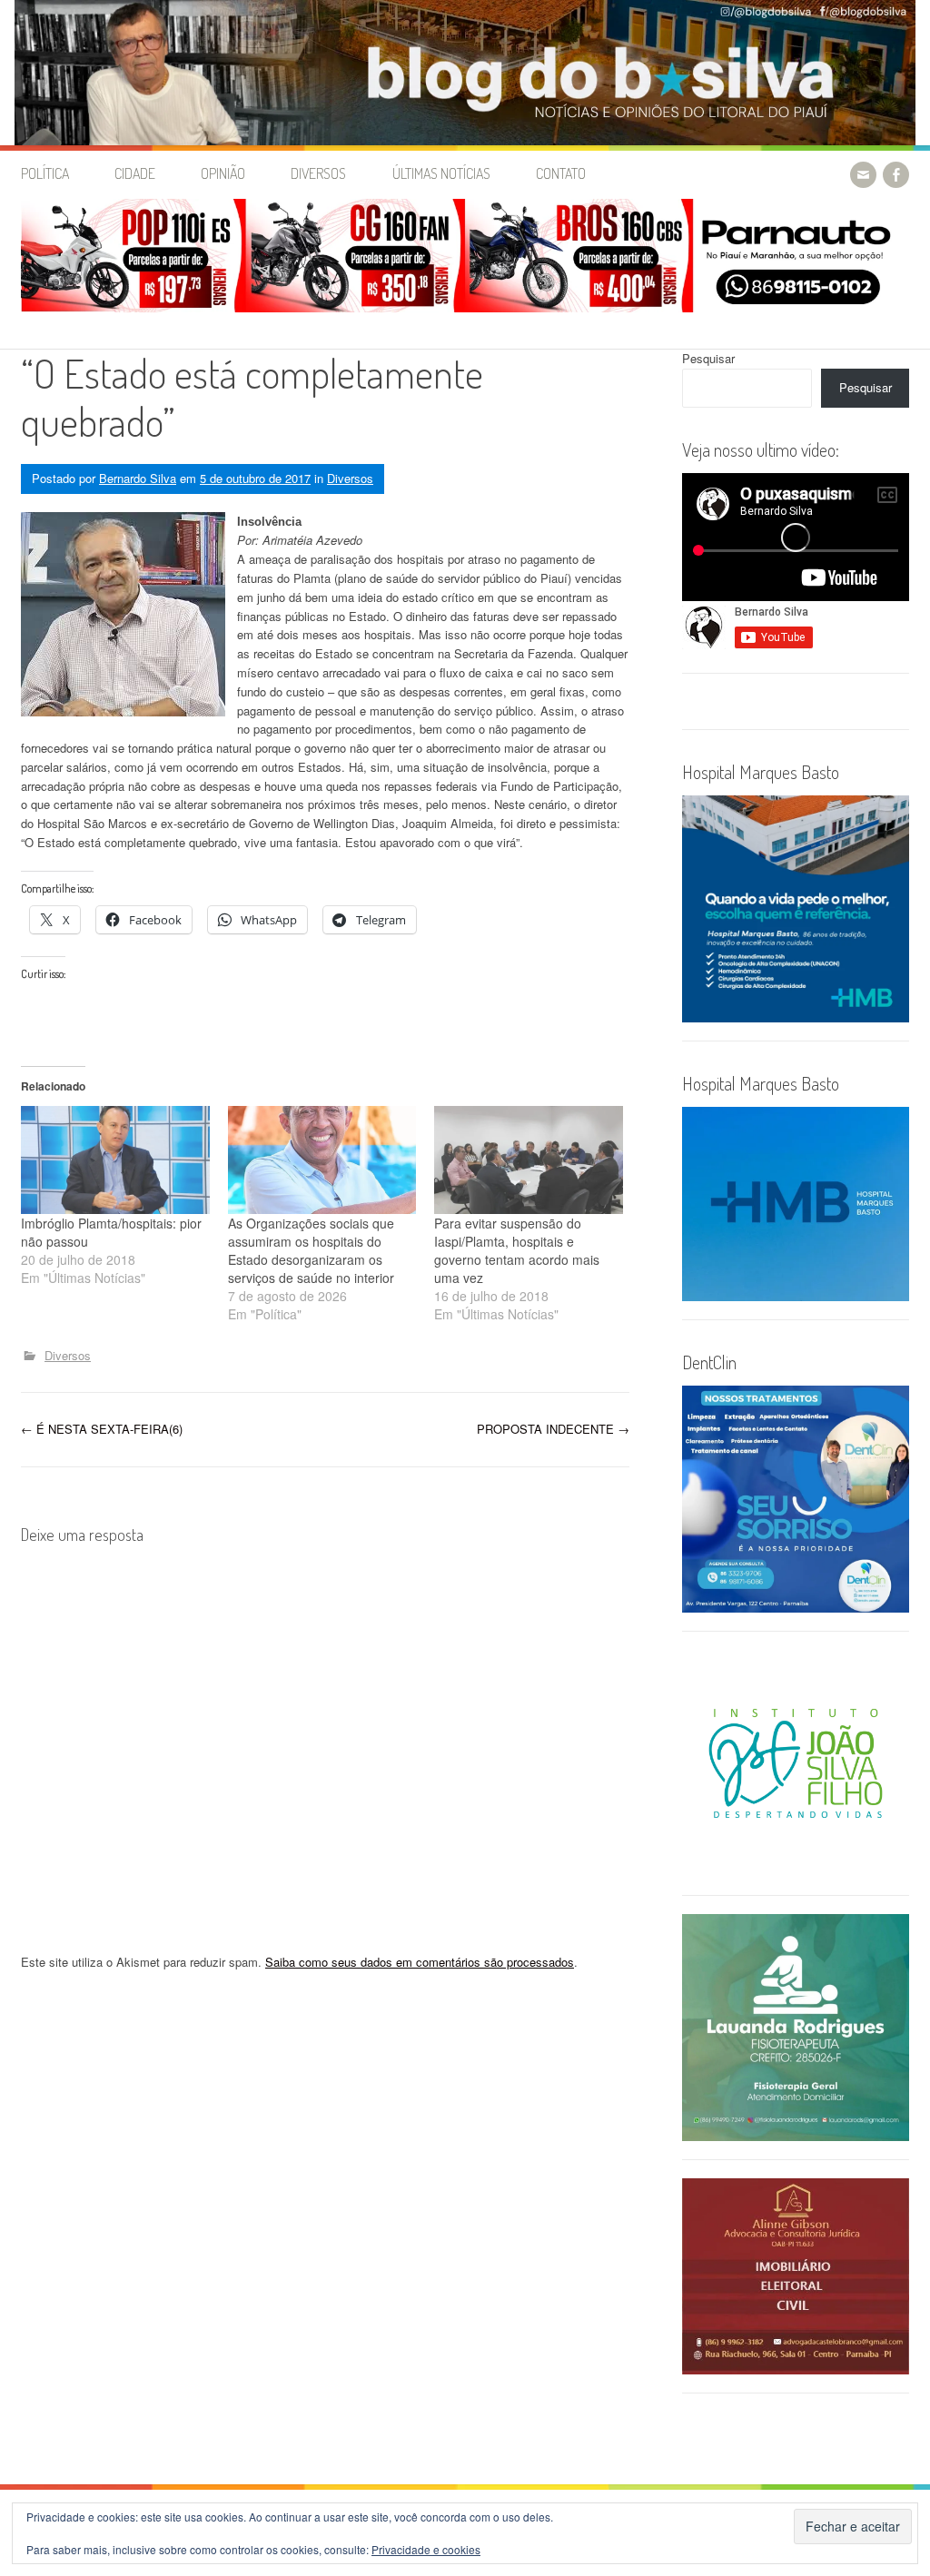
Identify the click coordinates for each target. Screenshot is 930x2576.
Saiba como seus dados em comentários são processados (420, 1962)
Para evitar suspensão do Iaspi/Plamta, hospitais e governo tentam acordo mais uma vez (517, 1250)
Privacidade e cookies (426, 2549)
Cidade (135, 173)
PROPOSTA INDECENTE (553, 1429)
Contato (561, 173)
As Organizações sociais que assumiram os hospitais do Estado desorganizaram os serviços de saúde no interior (311, 1250)
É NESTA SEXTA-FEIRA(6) (102, 1429)
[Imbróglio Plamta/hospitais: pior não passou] (115, 1160)
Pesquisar (708, 358)
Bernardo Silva (138, 478)
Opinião (223, 173)
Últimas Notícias (441, 173)
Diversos (318, 173)
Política (45, 173)
